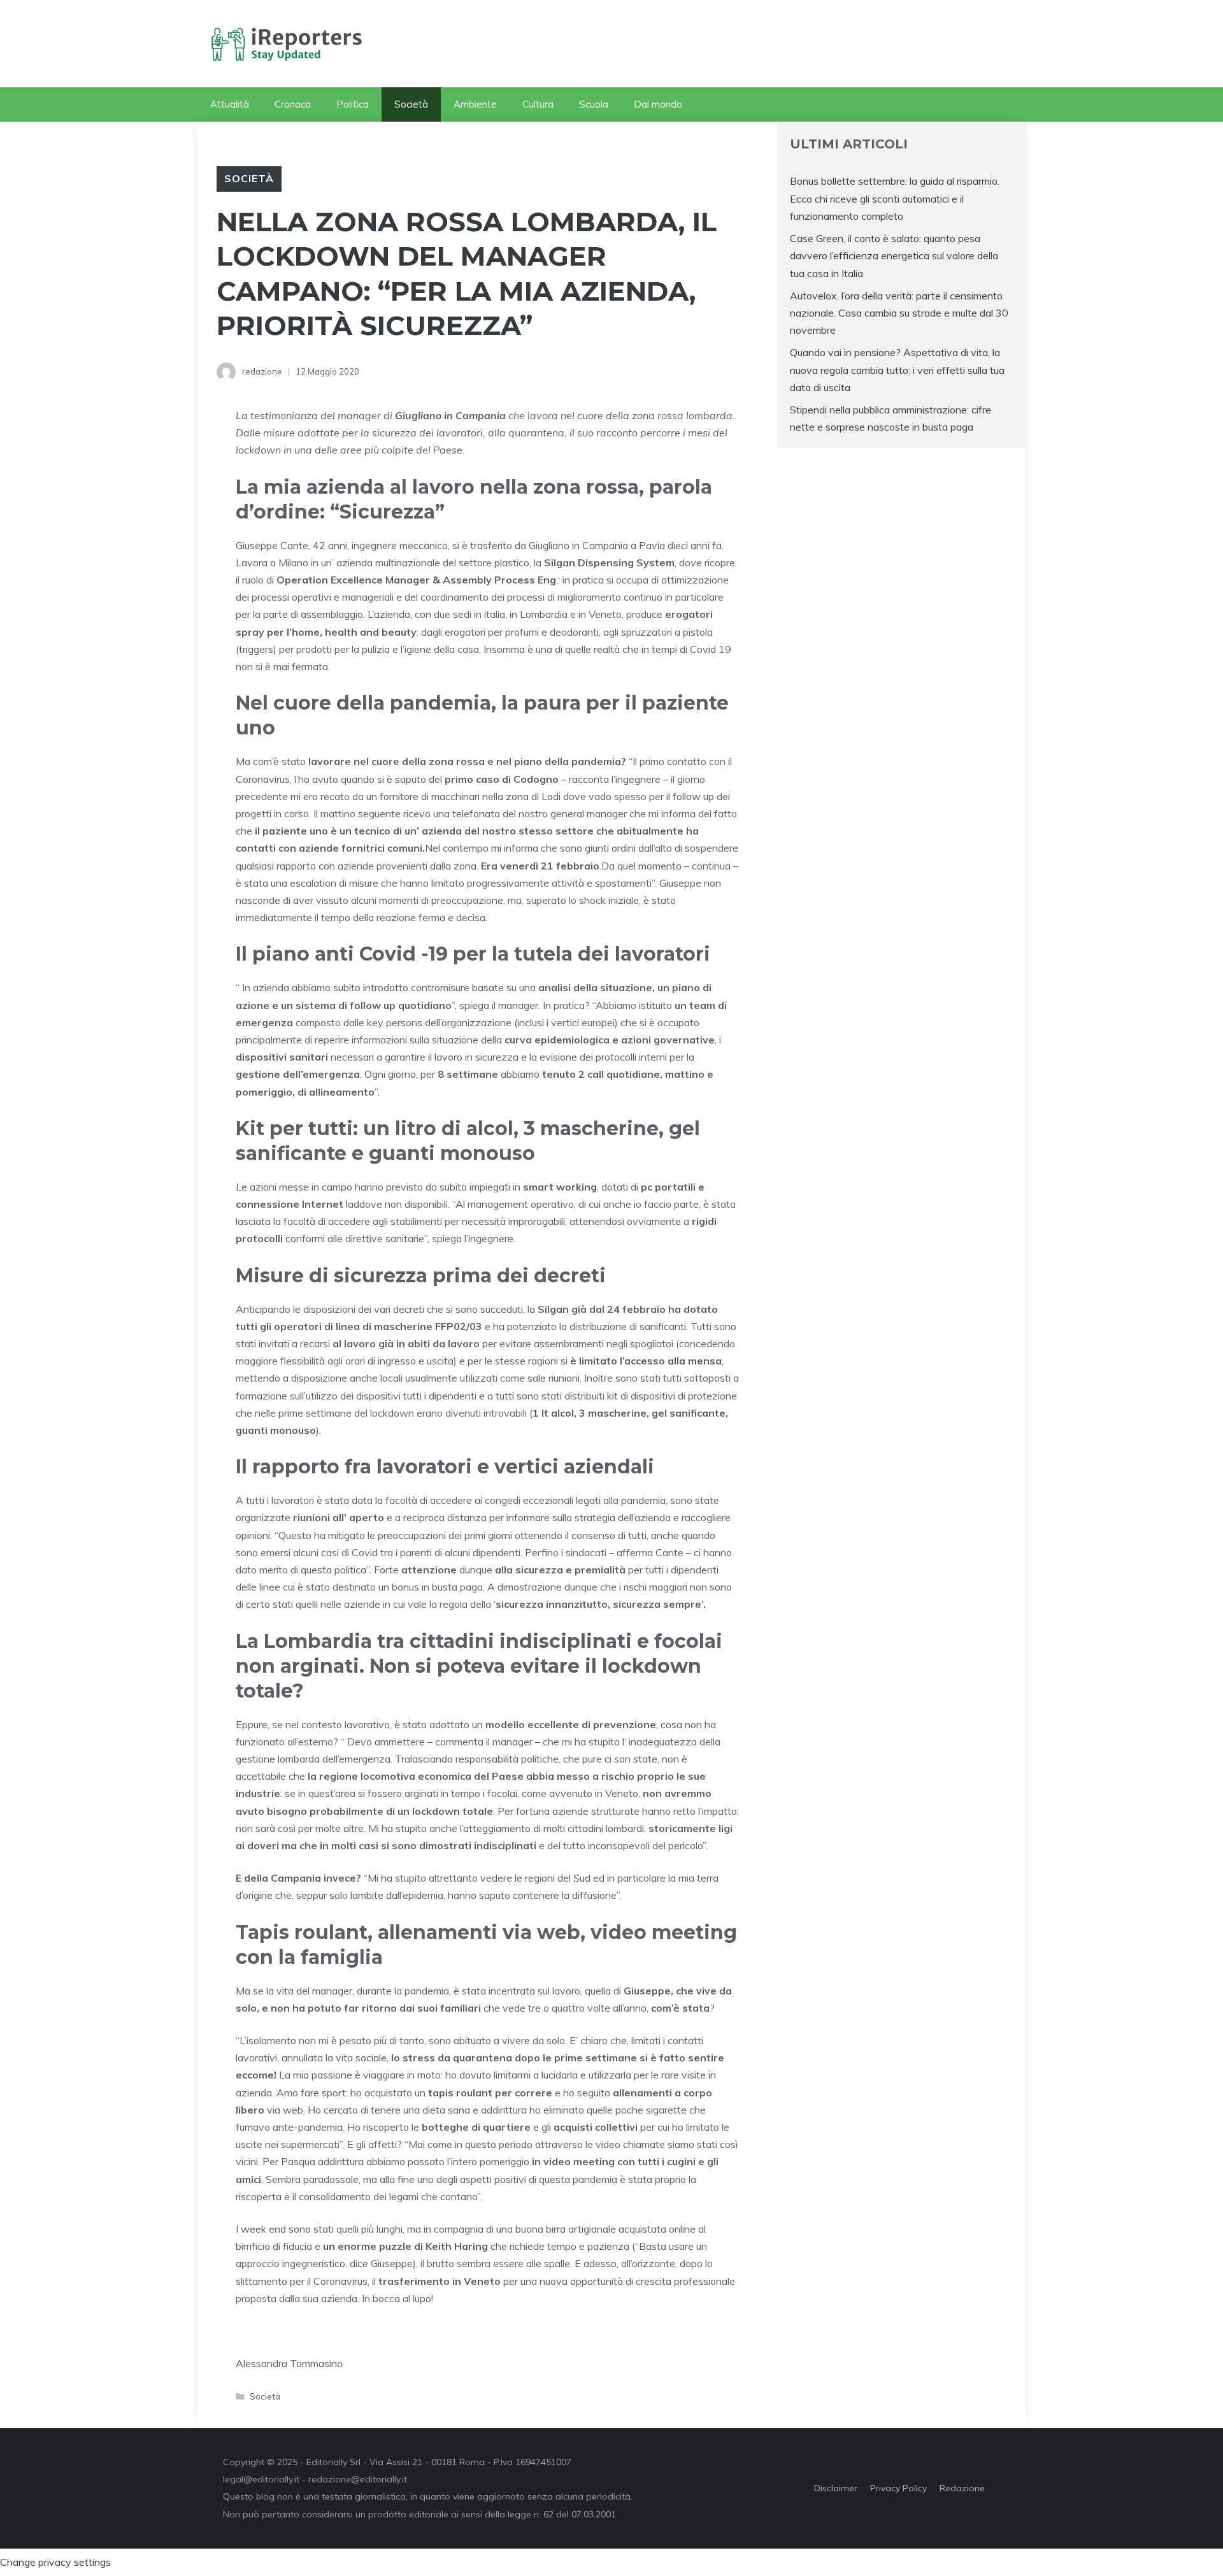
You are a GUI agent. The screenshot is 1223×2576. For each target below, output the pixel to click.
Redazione (962, 2488)
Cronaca (293, 104)
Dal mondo (658, 104)
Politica (353, 104)
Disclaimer (836, 2488)
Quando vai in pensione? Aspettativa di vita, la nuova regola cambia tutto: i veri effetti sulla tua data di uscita (897, 369)
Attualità (230, 104)
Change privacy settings (55, 2562)
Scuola (594, 104)
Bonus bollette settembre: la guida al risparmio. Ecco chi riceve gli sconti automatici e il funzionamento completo (895, 198)
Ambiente (475, 104)
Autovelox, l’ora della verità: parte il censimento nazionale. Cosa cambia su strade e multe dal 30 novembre (899, 313)
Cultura (538, 104)
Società (411, 104)
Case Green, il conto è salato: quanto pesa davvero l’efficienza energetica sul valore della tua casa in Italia (894, 255)
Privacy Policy (898, 2488)
